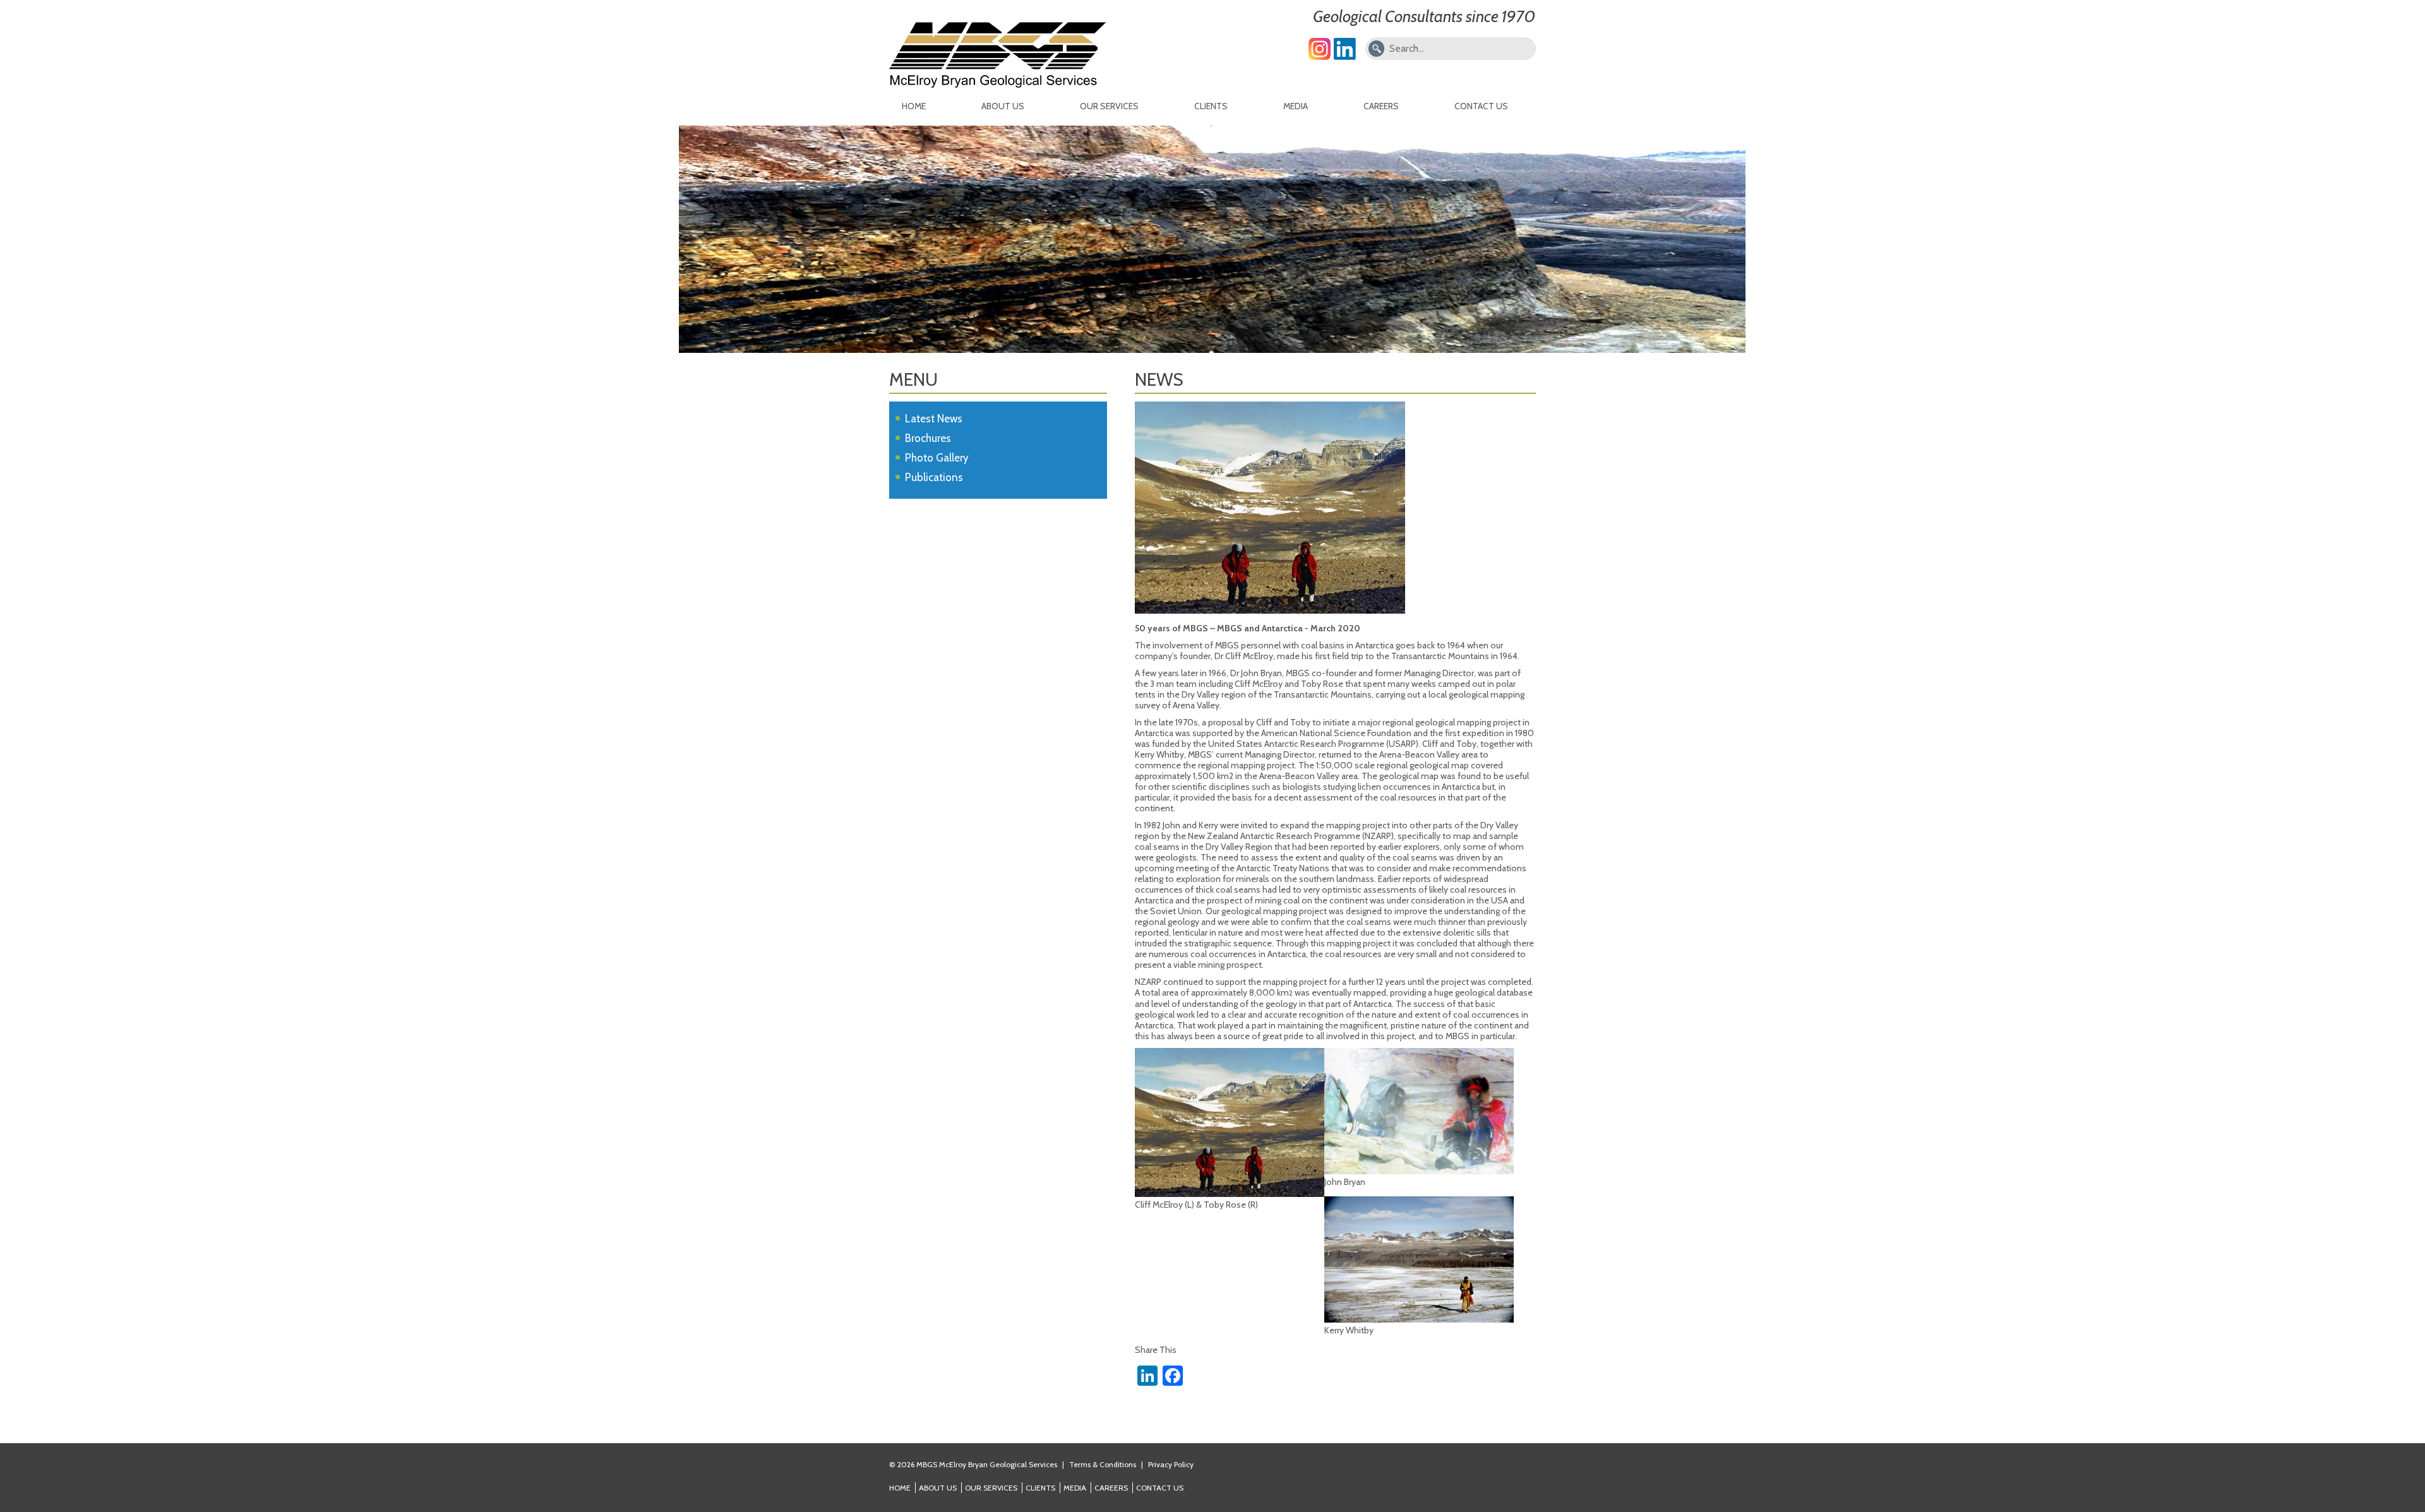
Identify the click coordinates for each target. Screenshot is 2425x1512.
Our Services (1109, 106)
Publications (934, 477)
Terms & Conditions (1103, 1464)
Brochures (928, 438)
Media (1296, 106)
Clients (1211, 106)
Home (914, 106)
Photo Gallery (937, 458)
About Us (1003, 106)
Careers (1381, 106)
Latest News (934, 419)
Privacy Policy (1171, 1464)
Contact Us (1481, 106)
